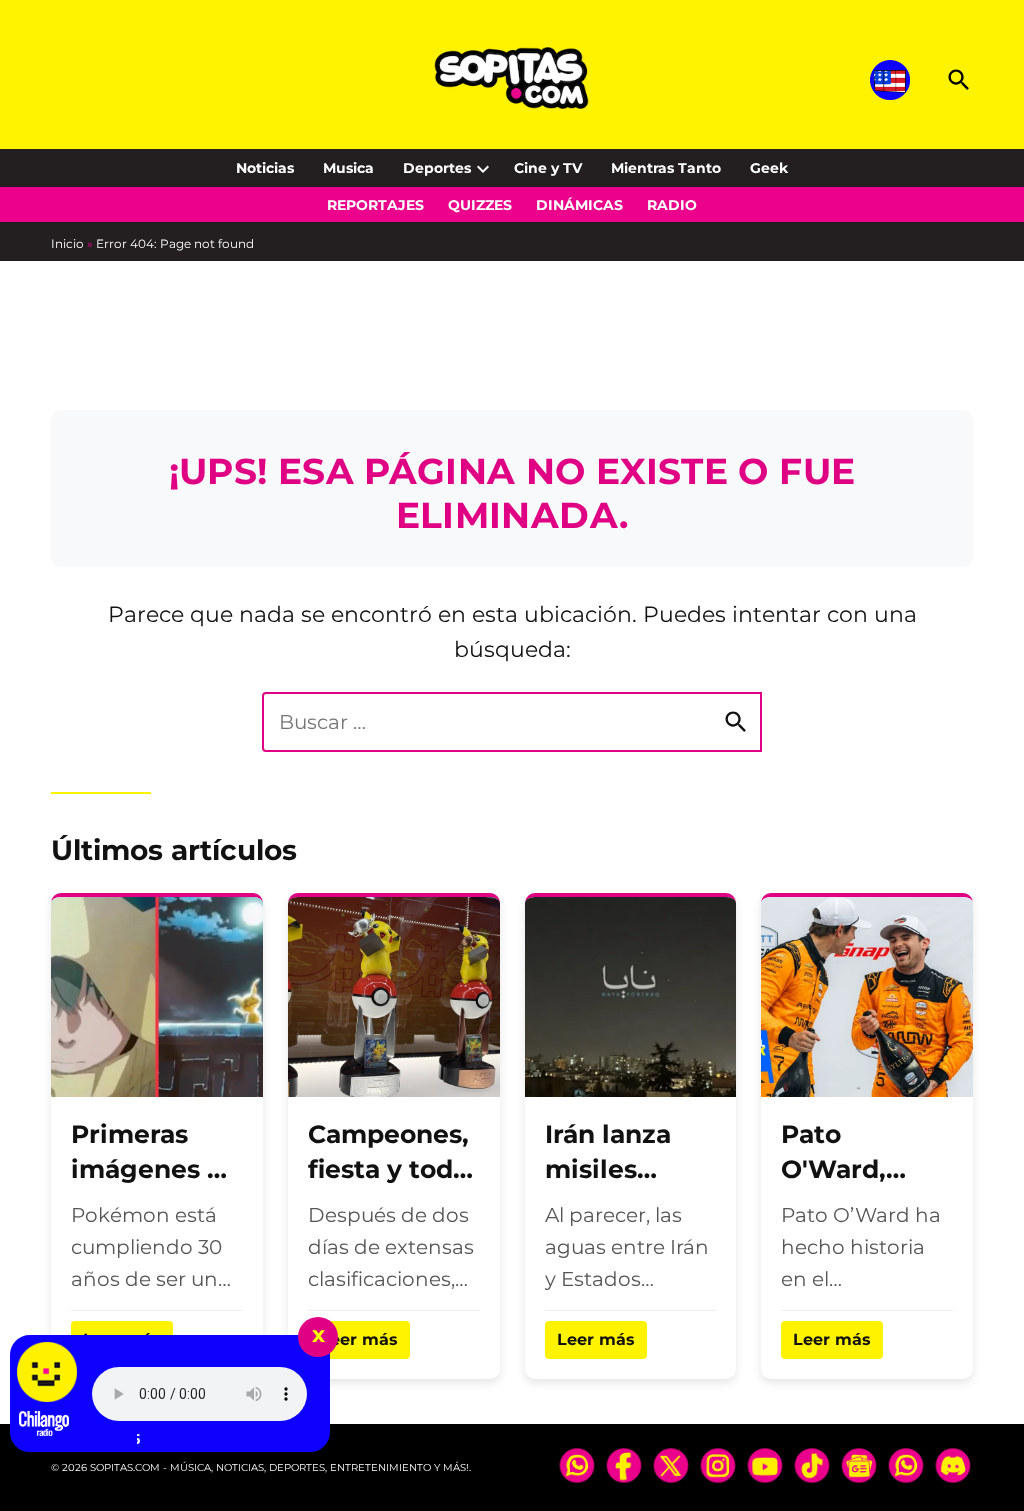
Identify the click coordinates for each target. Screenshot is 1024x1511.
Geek (769, 168)
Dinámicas (579, 205)
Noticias (265, 168)
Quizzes (480, 205)
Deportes (437, 168)
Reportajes (375, 205)
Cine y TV (548, 168)
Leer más (359, 1339)
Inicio (67, 243)
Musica (348, 168)
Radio (672, 205)
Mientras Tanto (666, 168)
